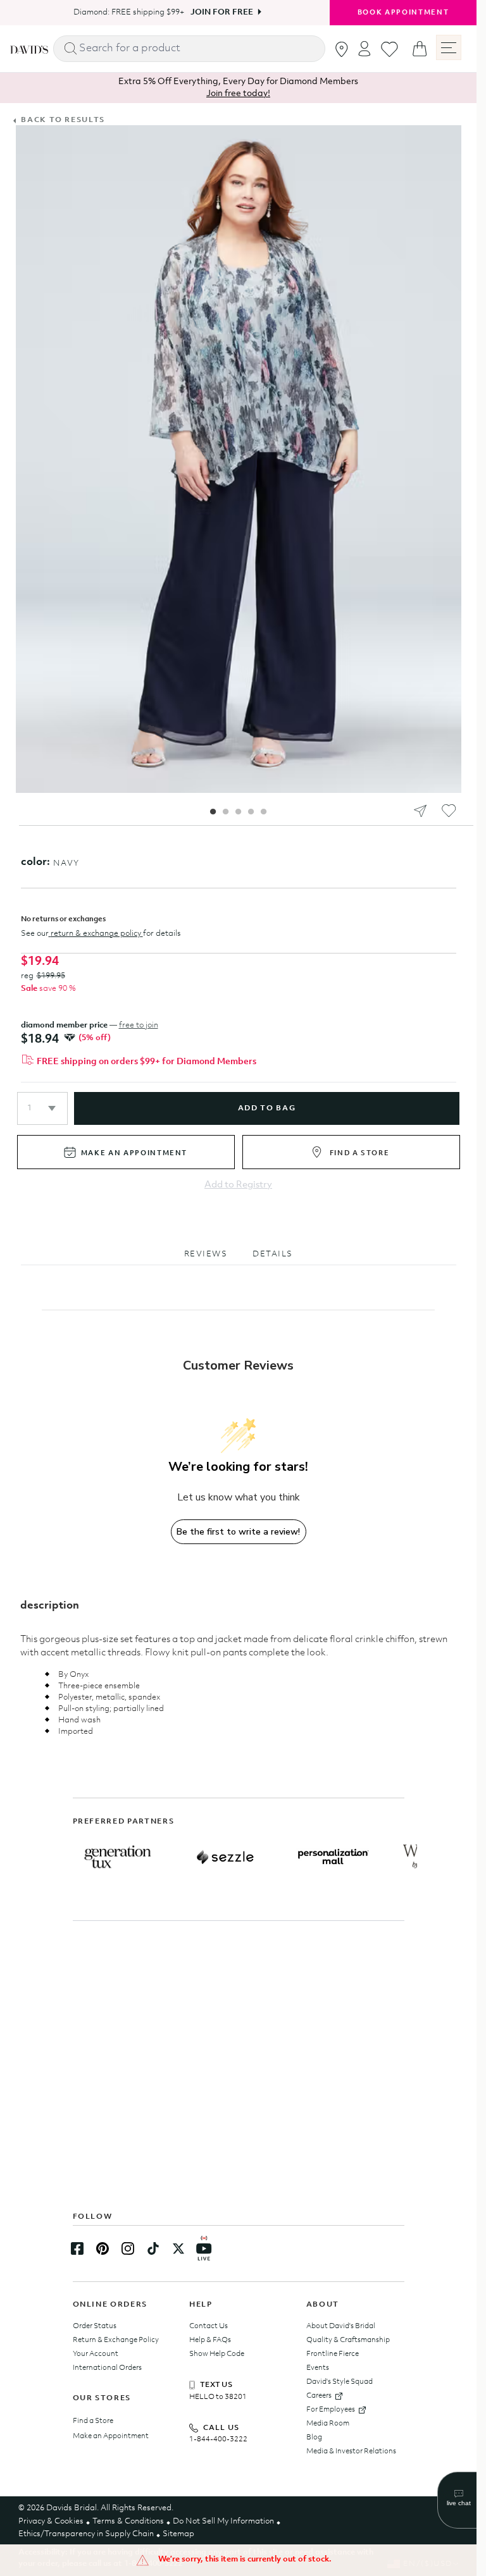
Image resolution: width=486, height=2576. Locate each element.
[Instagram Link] (128, 2248)
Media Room (328, 2424)
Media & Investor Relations (351, 2451)
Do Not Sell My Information (223, 2521)
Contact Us (209, 2326)
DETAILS (273, 1254)
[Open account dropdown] (364, 48)
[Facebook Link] (77, 2248)
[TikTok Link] (153, 2248)
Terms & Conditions (128, 2521)
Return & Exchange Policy (116, 2340)
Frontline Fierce (333, 2354)
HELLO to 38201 (218, 2397)
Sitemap (178, 2534)
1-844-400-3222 (218, 2439)
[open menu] (449, 47)
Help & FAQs (210, 2340)
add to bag (267, 1108)
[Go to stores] (342, 49)
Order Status (95, 2326)
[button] (42, 1108)
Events (318, 2368)
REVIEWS (206, 1254)
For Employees (331, 2410)
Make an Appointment (111, 2436)
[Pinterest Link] (103, 2248)
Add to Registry (238, 1185)
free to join (139, 1025)
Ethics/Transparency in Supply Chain (86, 2534)
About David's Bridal (341, 2326)
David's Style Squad (340, 2382)
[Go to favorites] (389, 49)
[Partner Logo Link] (118, 1857)
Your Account (96, 2354)
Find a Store (93, 2421)
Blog (314, 2438)
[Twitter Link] (178, 2248)
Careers (319, 2396)
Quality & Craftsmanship (348, 2340)
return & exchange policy (96, 934)
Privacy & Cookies (51, 2521)
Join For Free (217, 12)
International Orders (107, 2368)
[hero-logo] (29, 48)
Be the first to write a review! (238, 1532)
